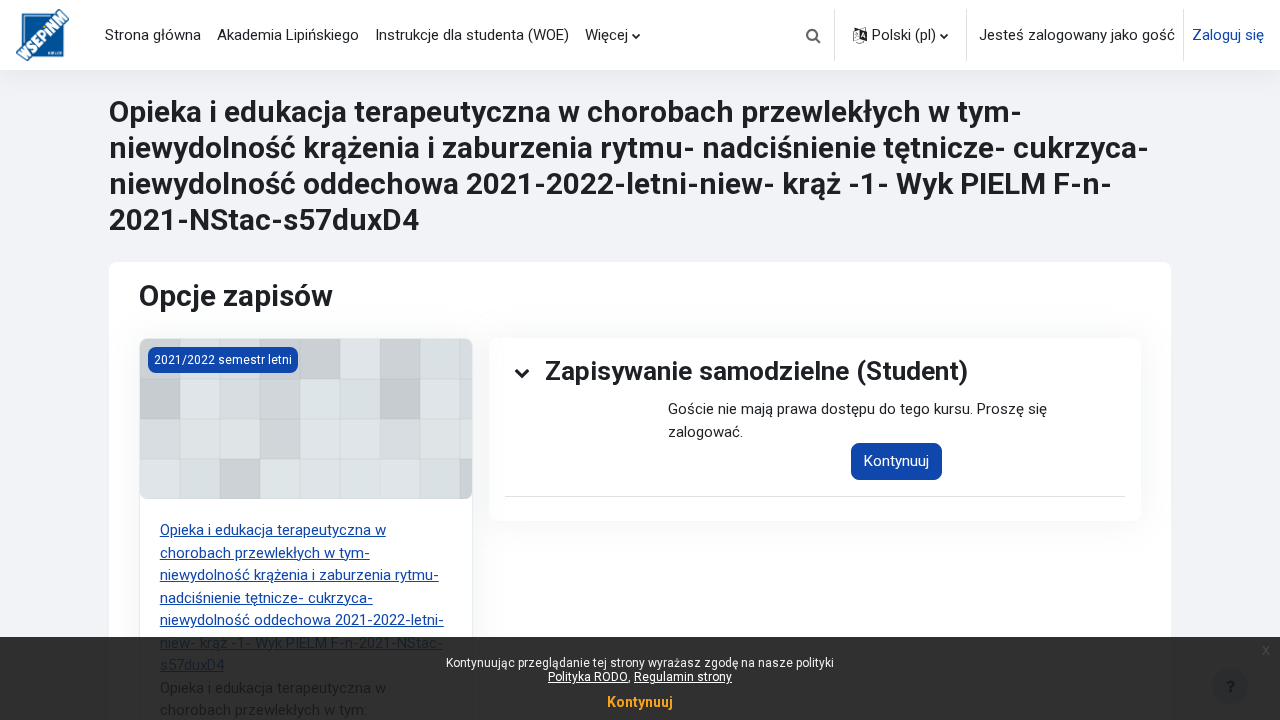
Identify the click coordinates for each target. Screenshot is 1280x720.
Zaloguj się (1228, 35)
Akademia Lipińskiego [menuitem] (288, 35)
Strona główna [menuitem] (153, 35)
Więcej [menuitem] (606, 35)
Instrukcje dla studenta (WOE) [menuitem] (472, 35)
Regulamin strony (683, 677)
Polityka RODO (588, 677)
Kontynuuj (896, 461)
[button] (813, 35)
